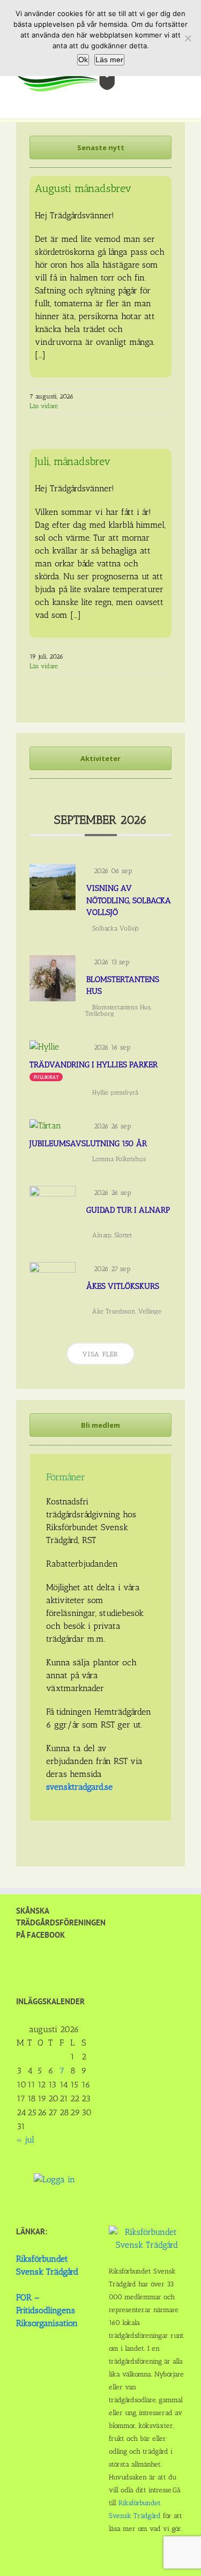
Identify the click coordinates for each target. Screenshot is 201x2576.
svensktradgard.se (79, 1787)
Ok (83, 60)
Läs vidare (44, 406)
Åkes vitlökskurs (123, 1286)
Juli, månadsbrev (73, 461)
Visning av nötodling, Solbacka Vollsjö (129, 900)
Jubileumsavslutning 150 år (88, 1143)
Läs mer (109, 60)
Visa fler (100, 1354)
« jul (25, 2140)
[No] (188, 38)
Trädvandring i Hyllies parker (94, 1065)
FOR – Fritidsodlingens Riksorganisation (47, 2310)
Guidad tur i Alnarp (128, 1210)
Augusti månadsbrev (83, 188)
